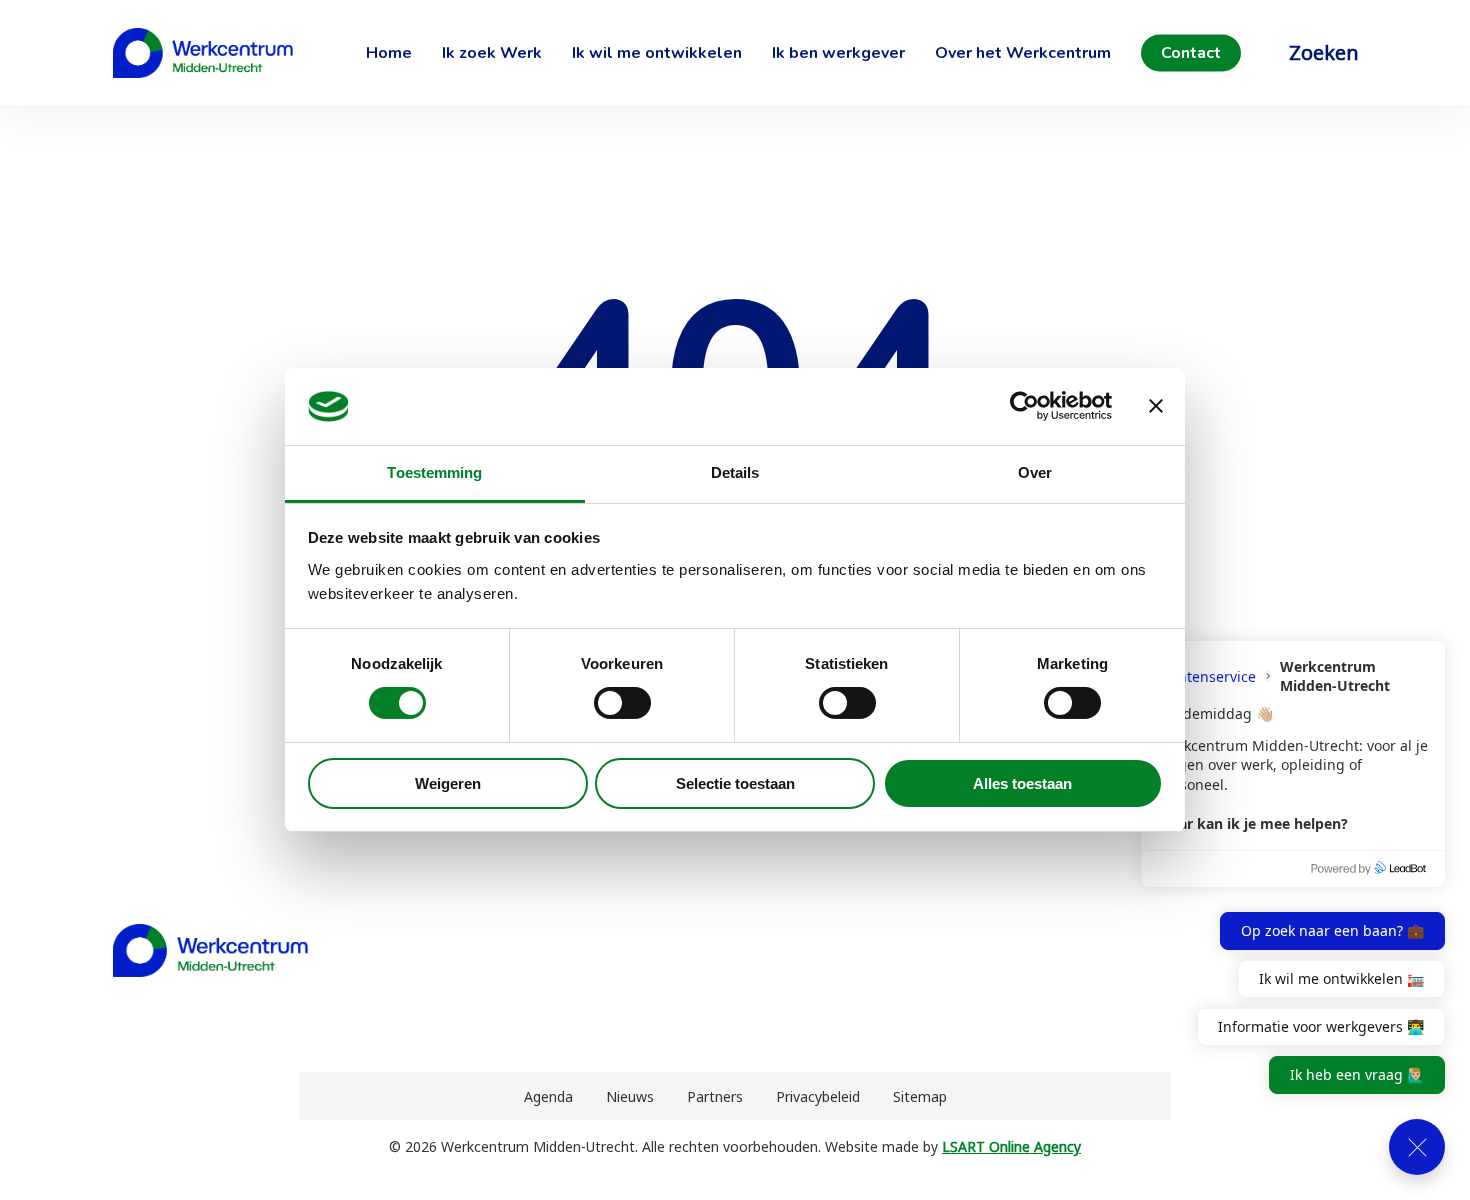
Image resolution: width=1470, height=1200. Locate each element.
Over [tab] (1035, 472)
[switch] (622, 703)
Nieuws (630, 1096)
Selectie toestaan (735, 783)
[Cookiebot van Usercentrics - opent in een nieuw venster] (1024, 406)
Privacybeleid (818, 1096)
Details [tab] (735, 472)
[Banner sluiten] (1156, 406)
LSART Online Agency (1011, 1146)
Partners (715, 1096)
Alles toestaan (1022, 783)
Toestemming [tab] (434, 472)
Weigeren (448, 783)
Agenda (548, 1096)
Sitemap (920, 1096)
